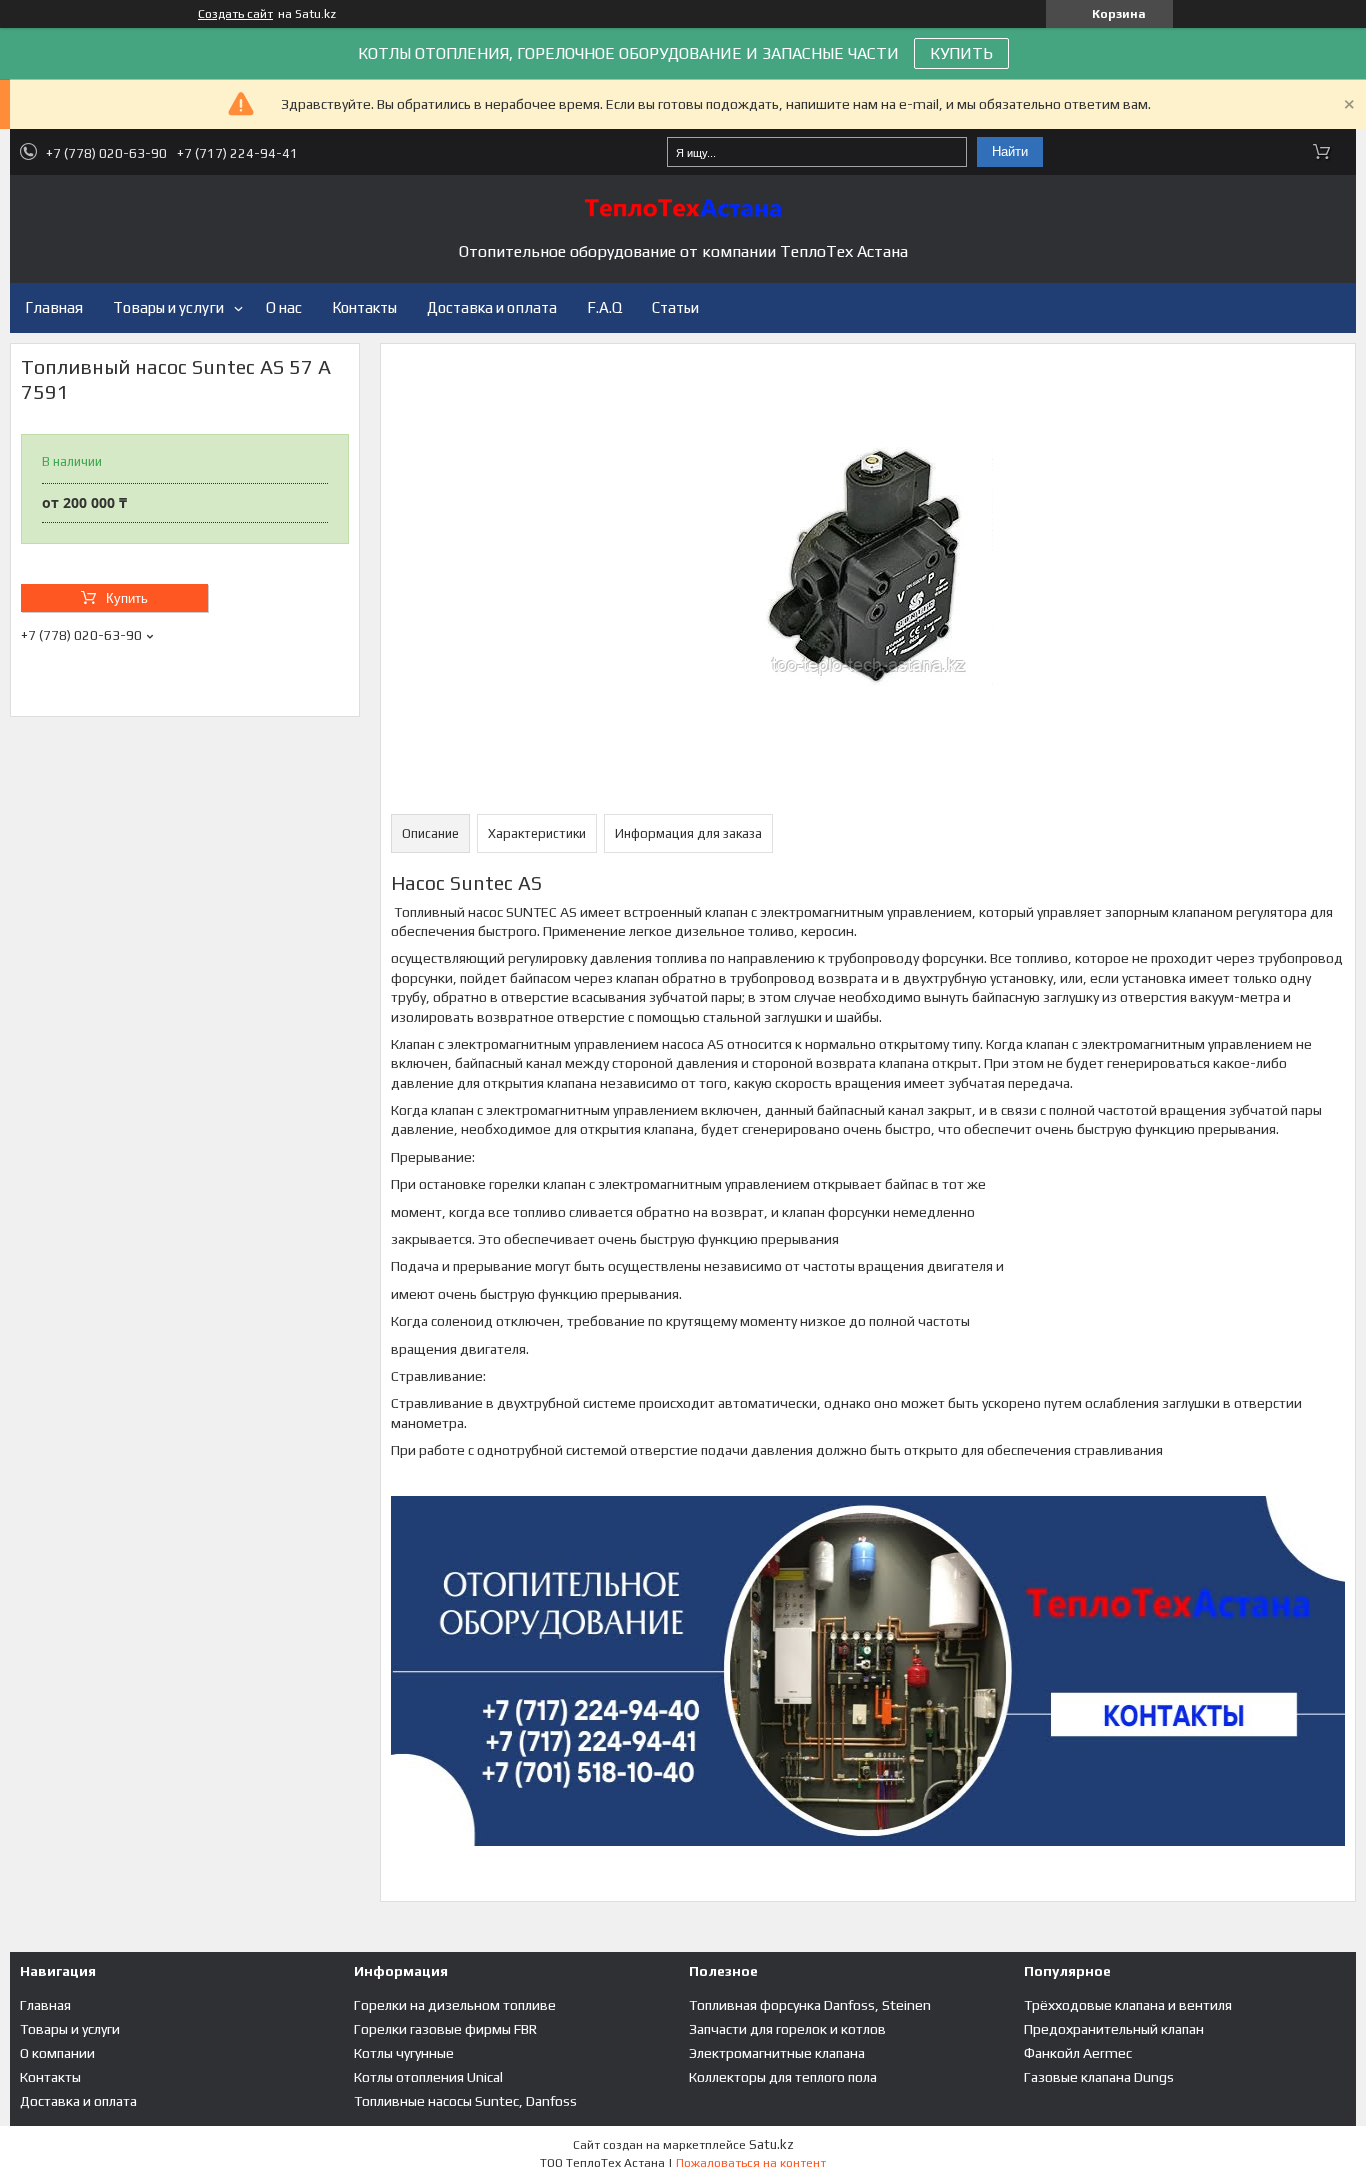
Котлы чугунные (404, 2053)
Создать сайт (235, 14)
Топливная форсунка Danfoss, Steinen (810, 2005)
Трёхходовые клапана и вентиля (1128, 2005)
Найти (1010, 151)
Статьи (675, 307)
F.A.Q (604, 307)
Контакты (364, 307)
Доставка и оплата (492, 307)
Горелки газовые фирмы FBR (445, 2029)
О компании (57, 2053)
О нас (284, 307)
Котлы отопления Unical (428, 2077)
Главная (54, 307)
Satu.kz (771, 2144)
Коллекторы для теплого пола (783, 2077)
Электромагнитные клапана (777, 2053)
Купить (127, 598)
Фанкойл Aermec (1078, 2053)
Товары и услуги (168, 307)
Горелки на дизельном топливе (455, 2005)
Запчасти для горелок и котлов (787, 2029)
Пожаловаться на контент (751, 2163)
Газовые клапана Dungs (1099, 2077)
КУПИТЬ (961, 53)
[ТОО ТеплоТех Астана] (683, 208)
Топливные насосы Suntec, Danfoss (465, 2101)
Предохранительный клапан (1114, 2029)
